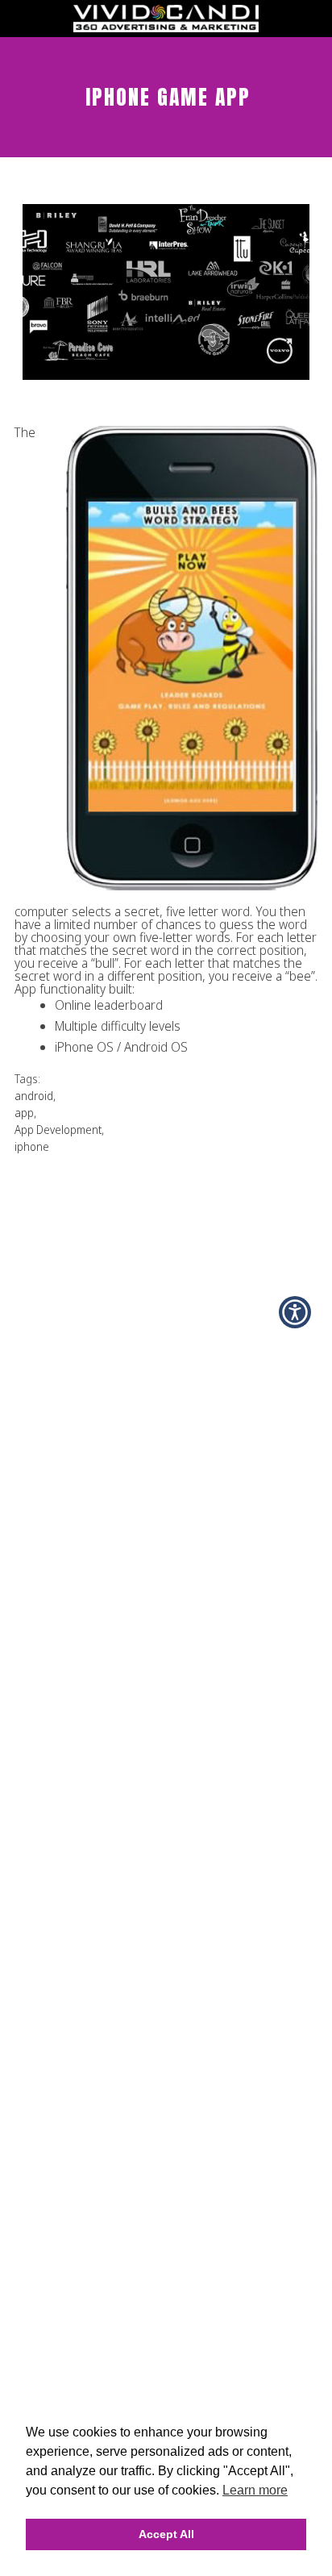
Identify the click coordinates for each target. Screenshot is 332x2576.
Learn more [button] (255, 2490)
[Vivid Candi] (166, 27)
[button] (295, 1312)
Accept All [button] (166, 2534)
